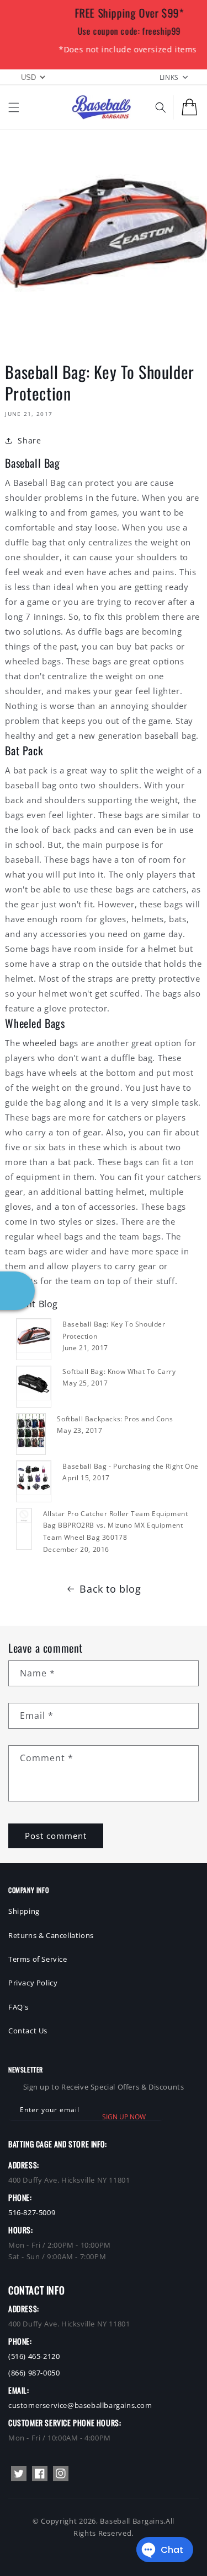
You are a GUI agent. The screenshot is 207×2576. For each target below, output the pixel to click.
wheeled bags (51, 1043)
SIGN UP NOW (124, 2117)
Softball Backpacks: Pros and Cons (115, 1419)
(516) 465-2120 (34, 2356)
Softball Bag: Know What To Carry (119, 1371)
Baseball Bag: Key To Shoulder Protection (114, 1330)
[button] (14, 107)
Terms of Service (38, 1959)
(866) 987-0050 (34, 2373)
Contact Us (28, 2031)
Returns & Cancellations (51, 1935)
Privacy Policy (33, 1983)
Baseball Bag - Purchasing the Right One (130, 1466)
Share (29, 440)
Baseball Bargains (132, 2521)
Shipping (24, 1911)
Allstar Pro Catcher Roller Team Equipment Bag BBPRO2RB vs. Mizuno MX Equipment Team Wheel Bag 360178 (116, 1525)
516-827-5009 (32, 2212)
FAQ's (18, 2007)
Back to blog (110, 1589)
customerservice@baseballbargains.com (80, 2405)
